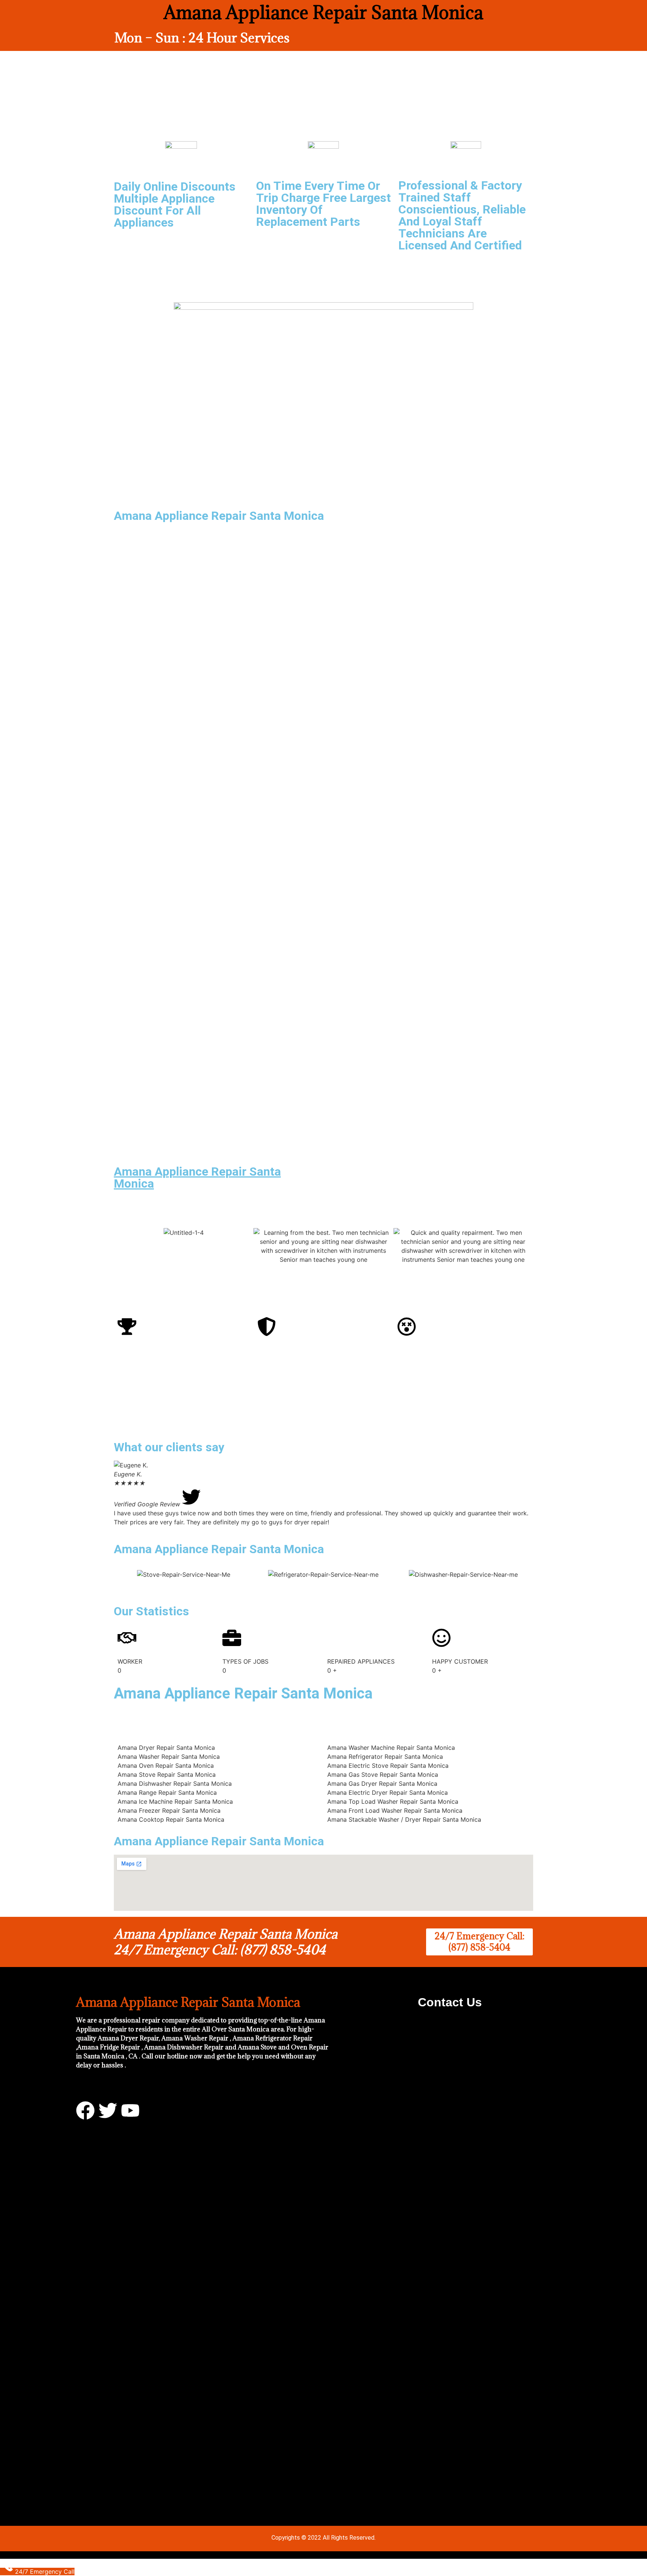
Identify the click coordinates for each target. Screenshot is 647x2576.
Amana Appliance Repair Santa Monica (197, 1178)
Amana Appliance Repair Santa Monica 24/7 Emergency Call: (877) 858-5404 (226, 1942)
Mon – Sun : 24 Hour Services (202, 38)
